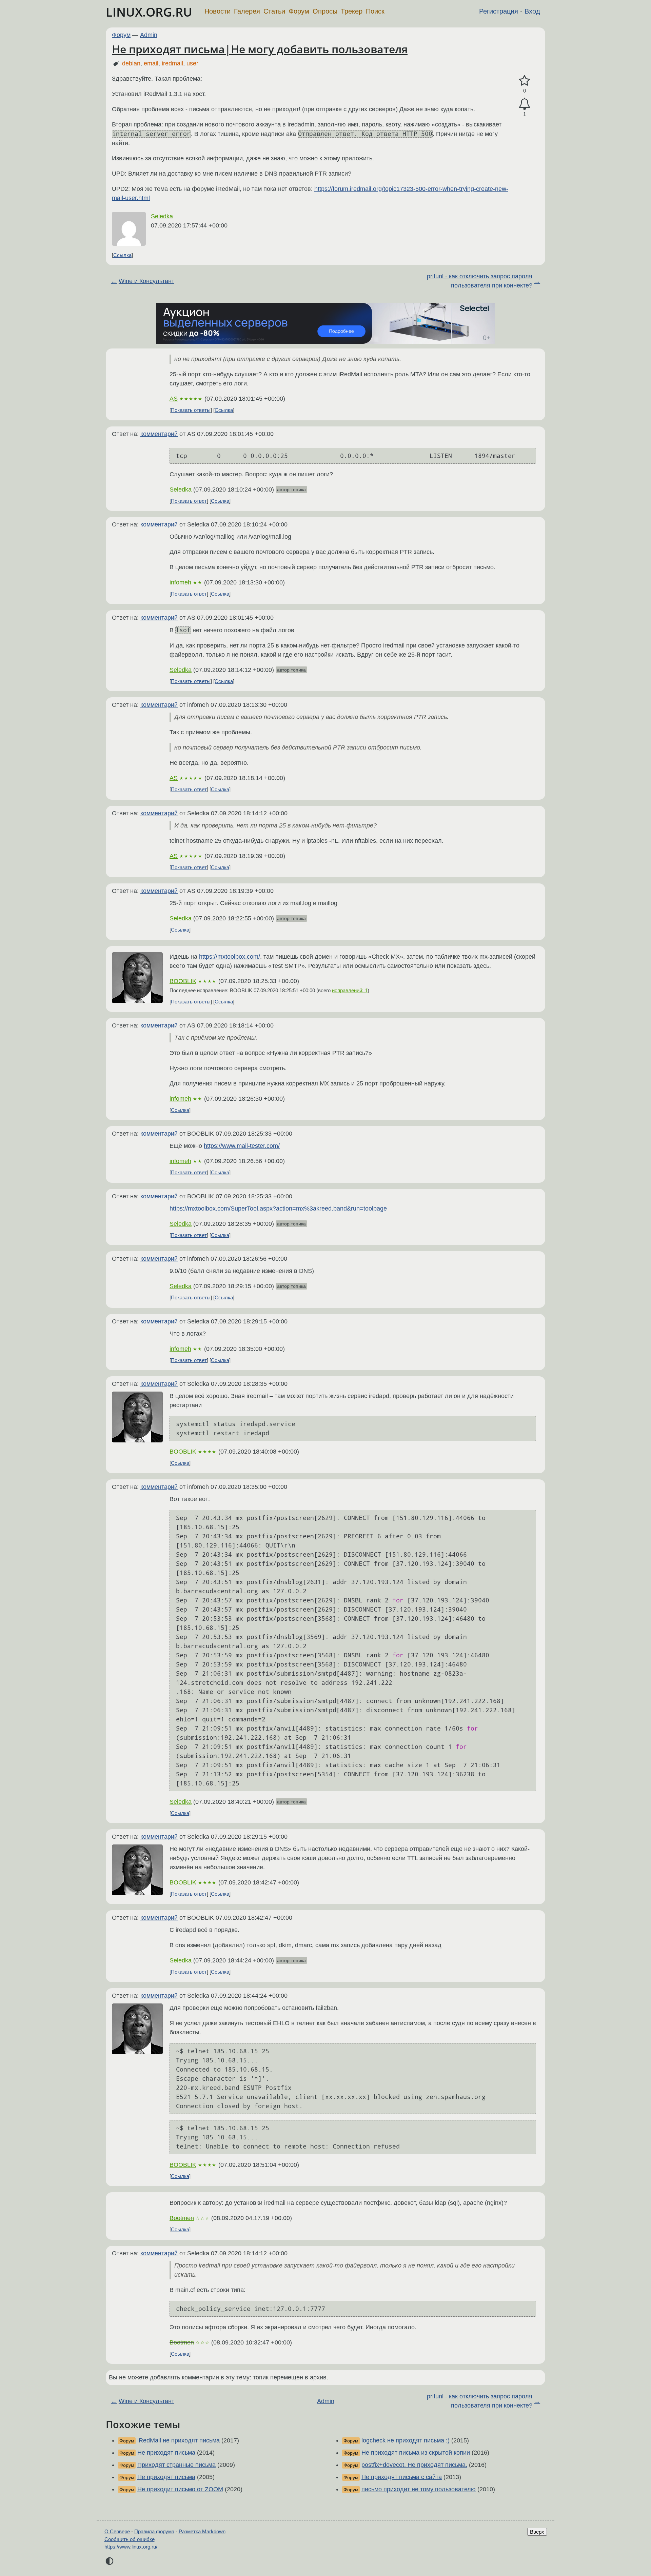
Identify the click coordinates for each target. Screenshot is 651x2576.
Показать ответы (191, 410)
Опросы (325, 11)
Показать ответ (189, 501)
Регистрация (499, 11)
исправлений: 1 (350, 990)
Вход (532, 11)
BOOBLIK (183, 981)
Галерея (247, 11)
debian (131, 63)
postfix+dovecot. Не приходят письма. (414, 2465)
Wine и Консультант (146, 281)
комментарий (159, 434)
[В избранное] (525, 81)
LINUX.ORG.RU (149, 12)
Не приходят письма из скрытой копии (416, 2453)
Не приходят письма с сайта (402, 2477)
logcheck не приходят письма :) (406, 2440)
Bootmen (182, 2218)
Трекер (352, 11)
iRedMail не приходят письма (179, 2440)
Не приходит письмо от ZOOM (180, 2489)
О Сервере (117, 2531)
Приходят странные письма (176, 2465)
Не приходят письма (166, 2453)
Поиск (375, 11)
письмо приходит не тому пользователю (419, 2489)
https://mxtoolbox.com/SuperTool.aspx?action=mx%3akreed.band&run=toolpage (278, 1209)
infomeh (180, 582)
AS (174, 399)
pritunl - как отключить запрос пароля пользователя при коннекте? (480, 281)
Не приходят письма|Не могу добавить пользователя (260, 49)
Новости (218, 11)
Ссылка (122, 255)
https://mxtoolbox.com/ (230, 957)
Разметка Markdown (202, 2531)
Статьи (274, 11)
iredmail (172, 63)
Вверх (537, 2532)
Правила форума (154, 2531)
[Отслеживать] (525, 104)
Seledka (162, 216)
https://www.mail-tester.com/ (242, 1146)
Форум (299, 11)
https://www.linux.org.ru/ (131, 2547)
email (151, 63)
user (192, 63)
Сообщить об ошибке (130, 2539)
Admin (149, 35)
